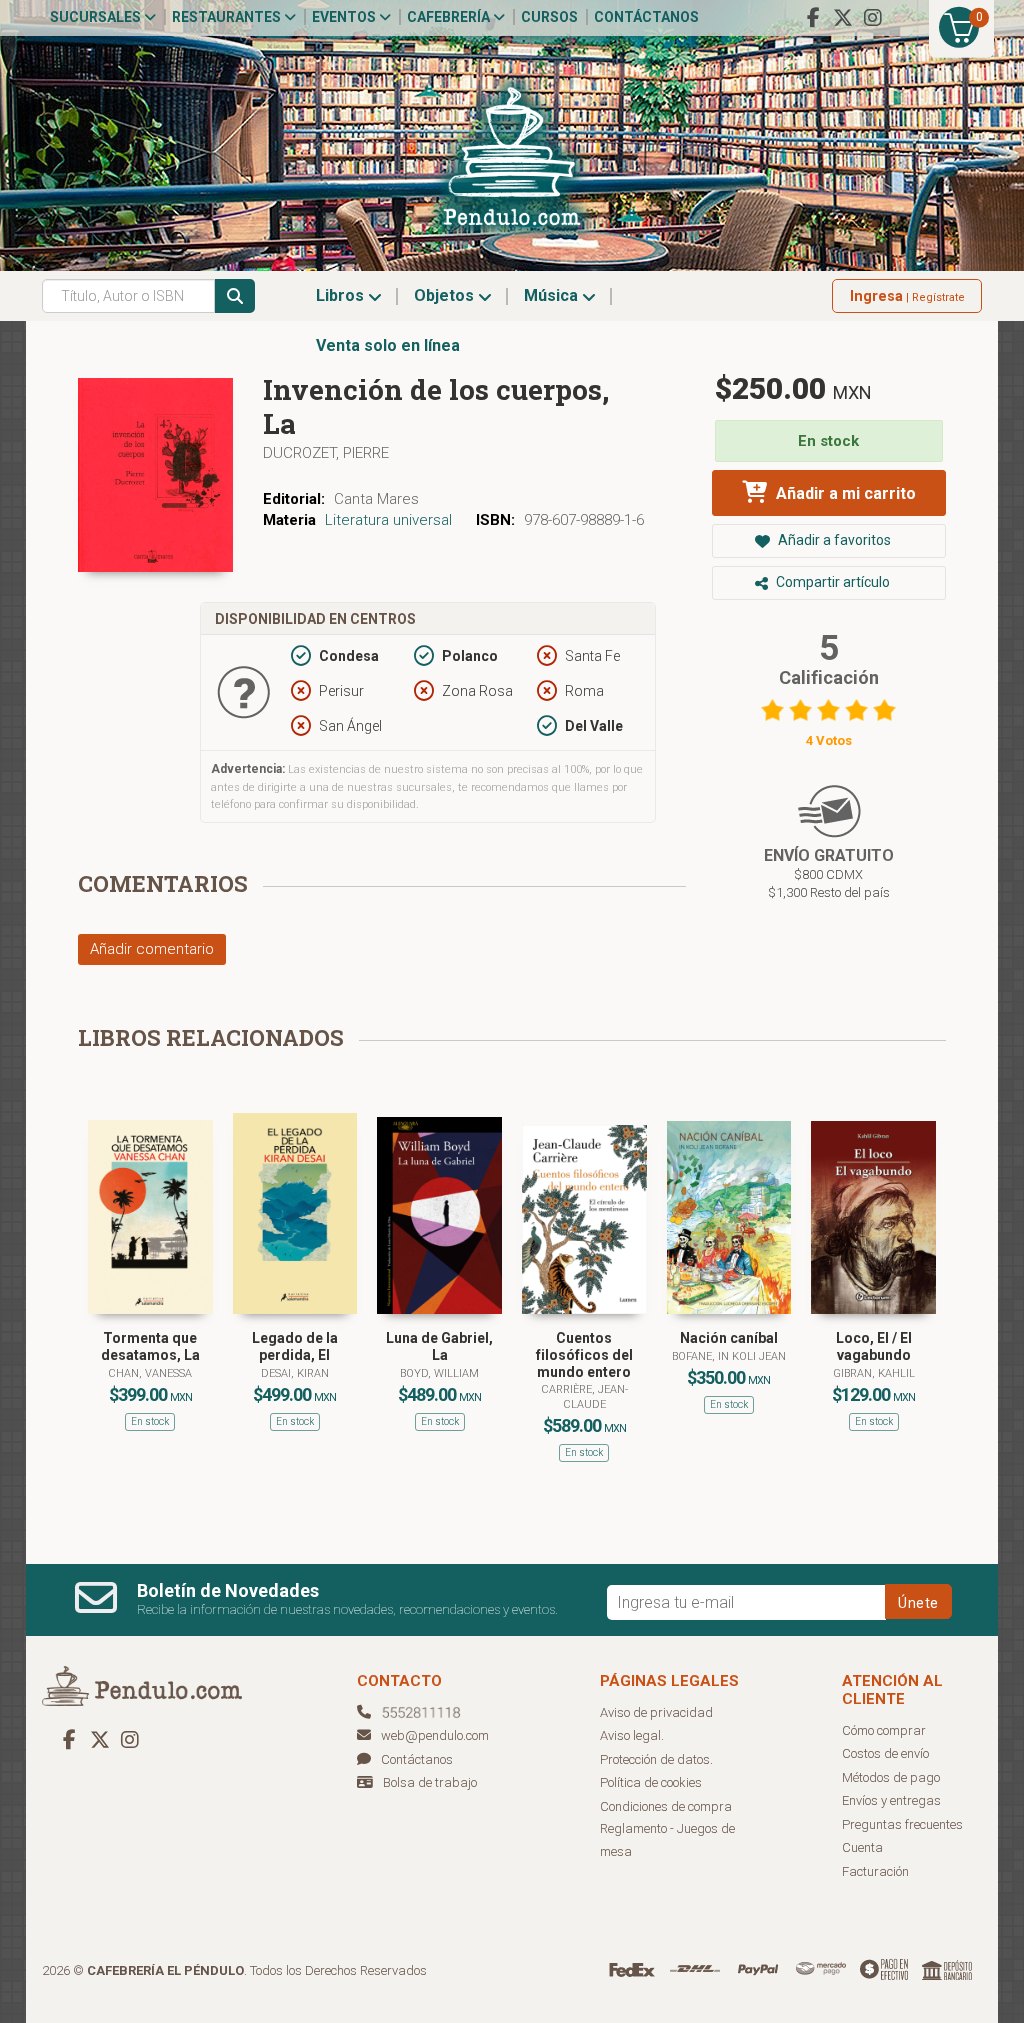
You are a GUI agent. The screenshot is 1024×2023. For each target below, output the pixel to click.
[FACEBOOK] (813, 18)
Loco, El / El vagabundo (874, 1346)
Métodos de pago (891, 1777)
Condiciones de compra (666, 1806)
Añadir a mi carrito (844, 493)
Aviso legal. (632, 1735)
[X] (843, 18)
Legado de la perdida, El (295, 1346)
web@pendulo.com (435, 1735)
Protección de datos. (656, 1759)
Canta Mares (376, 499)
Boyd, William (439, 1373)
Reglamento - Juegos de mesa (667, 1840)
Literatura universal (388, 520)
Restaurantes (228, 17)
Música (553, 295)
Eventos (345, 17)
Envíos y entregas (891, 1800)
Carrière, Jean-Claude (584, 1396)
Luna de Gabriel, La (439, 1346)
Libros (342, 295)
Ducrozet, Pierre (326, 453)
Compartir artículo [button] (831, 582)
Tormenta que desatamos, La (150, 1346)
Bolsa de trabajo (430, 1782)
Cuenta (862, 1847)
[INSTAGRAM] (873, 18)
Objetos (446, 295)
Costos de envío (885, 1753)
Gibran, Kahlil (874, 1373)
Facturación (875, 1871)
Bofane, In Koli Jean (729, 1356)
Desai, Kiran (295, 1373)
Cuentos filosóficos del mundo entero (584, 1355)
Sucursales (97, 17)
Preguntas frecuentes (902, 1824)
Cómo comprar (884, 1730)
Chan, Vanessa (150, 1373)
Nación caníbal (729, 1338)
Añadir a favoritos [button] (833, 540)
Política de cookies (651, 1782)
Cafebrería (450, 17)
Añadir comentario (152, 949)
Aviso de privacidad (656, 1712)
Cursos (549, 17)
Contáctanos (646, 17)
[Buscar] (235, 296)
